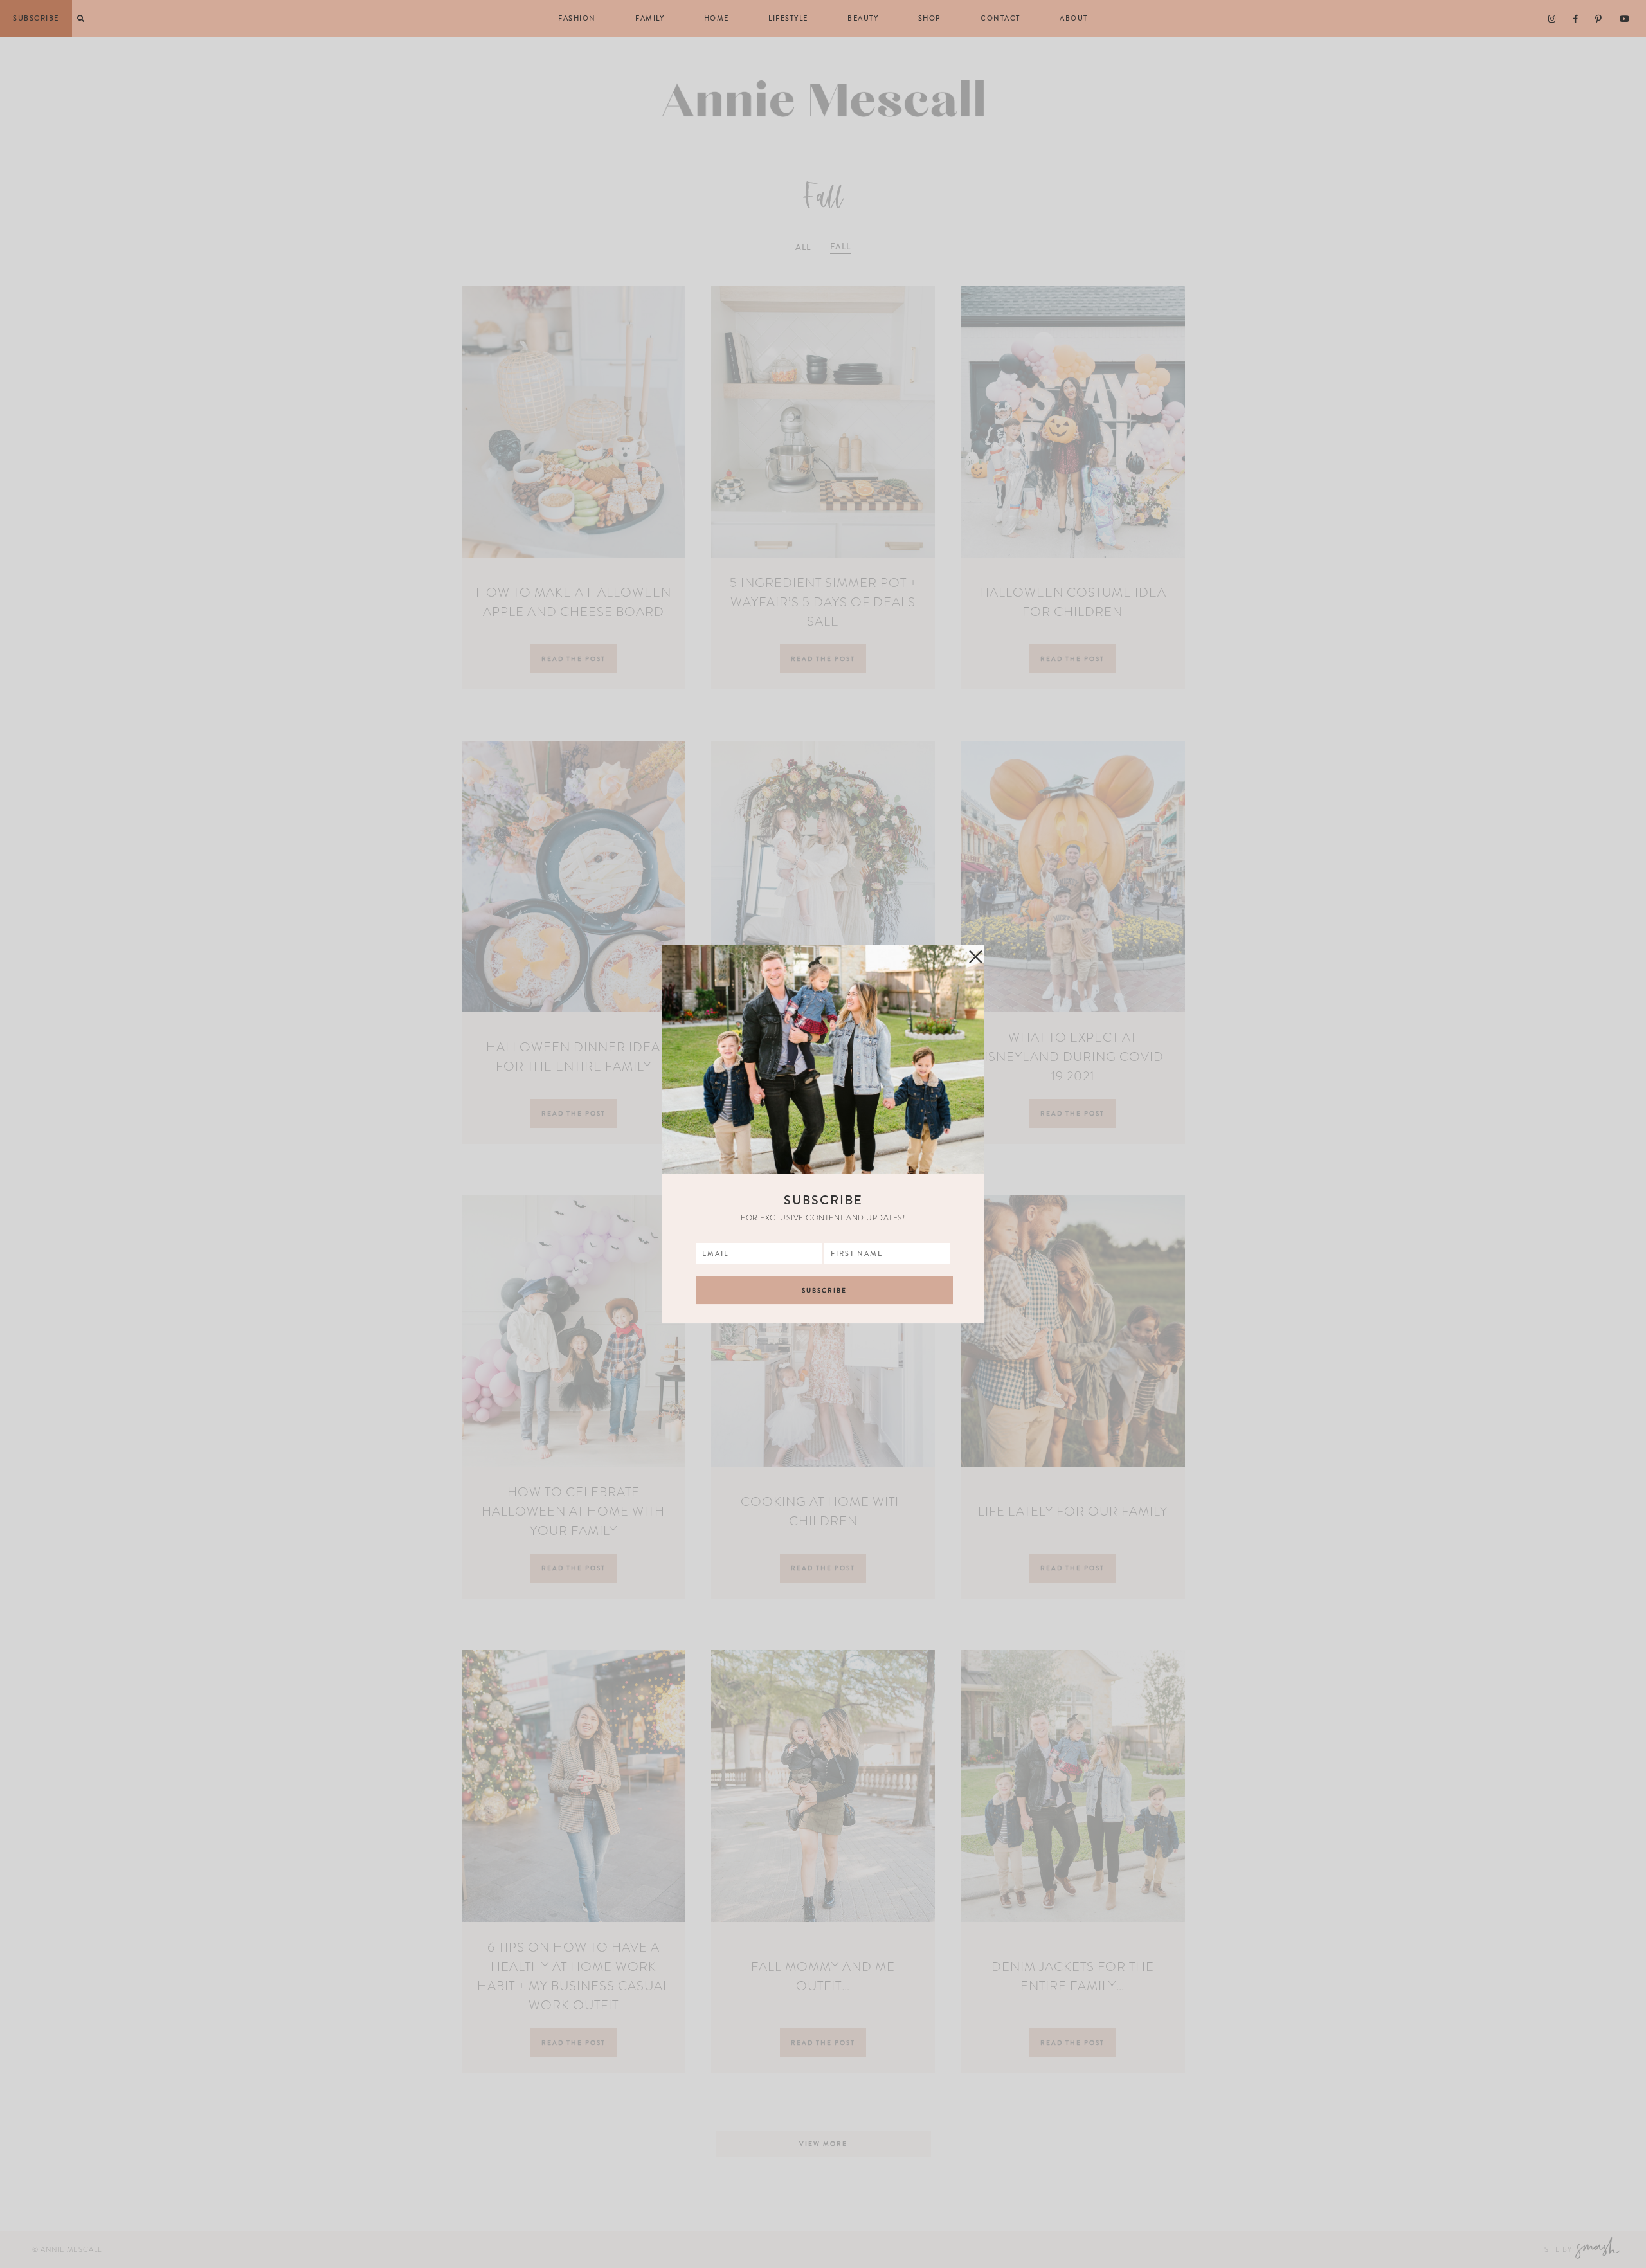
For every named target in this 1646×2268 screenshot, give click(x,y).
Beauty (863, 18)
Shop (930, 18)
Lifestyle (788, 18)
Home (717, 18)
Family (650, 18)
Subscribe (36, 18)
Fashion (577, 18)
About (1074, 18)
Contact (1000, 18)
